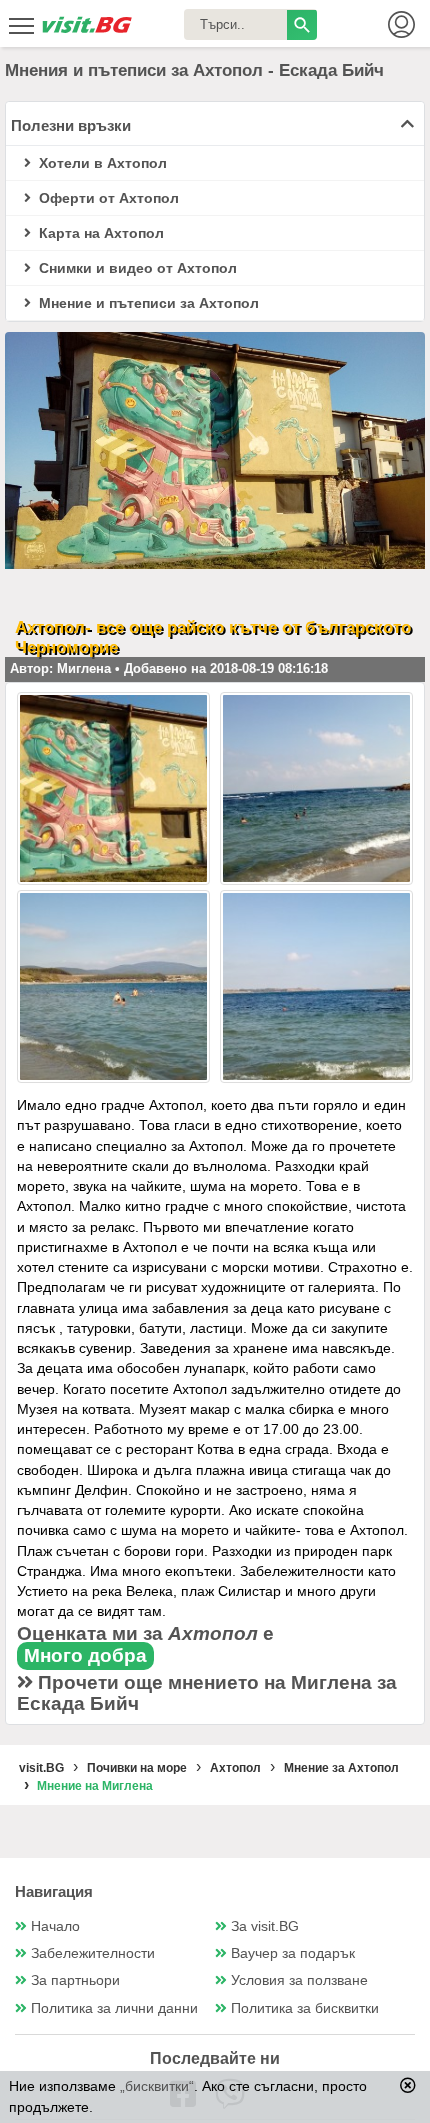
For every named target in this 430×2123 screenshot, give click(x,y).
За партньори (75, 1980)
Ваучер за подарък (293, 1953)
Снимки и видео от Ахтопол (136, 268)
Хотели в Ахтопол (101, 163)
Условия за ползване (299, 1980)
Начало (55, 1926)
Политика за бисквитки (305, 2008)
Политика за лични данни (114, 2008)
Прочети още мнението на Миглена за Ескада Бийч (207, 1693)
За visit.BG (265, 1926)
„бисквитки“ (157, 2086)
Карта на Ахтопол (99, 233)
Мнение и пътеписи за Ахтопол (147, 303)
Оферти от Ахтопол (107, 198)
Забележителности (93, 1953)
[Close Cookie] (408, 2085)
